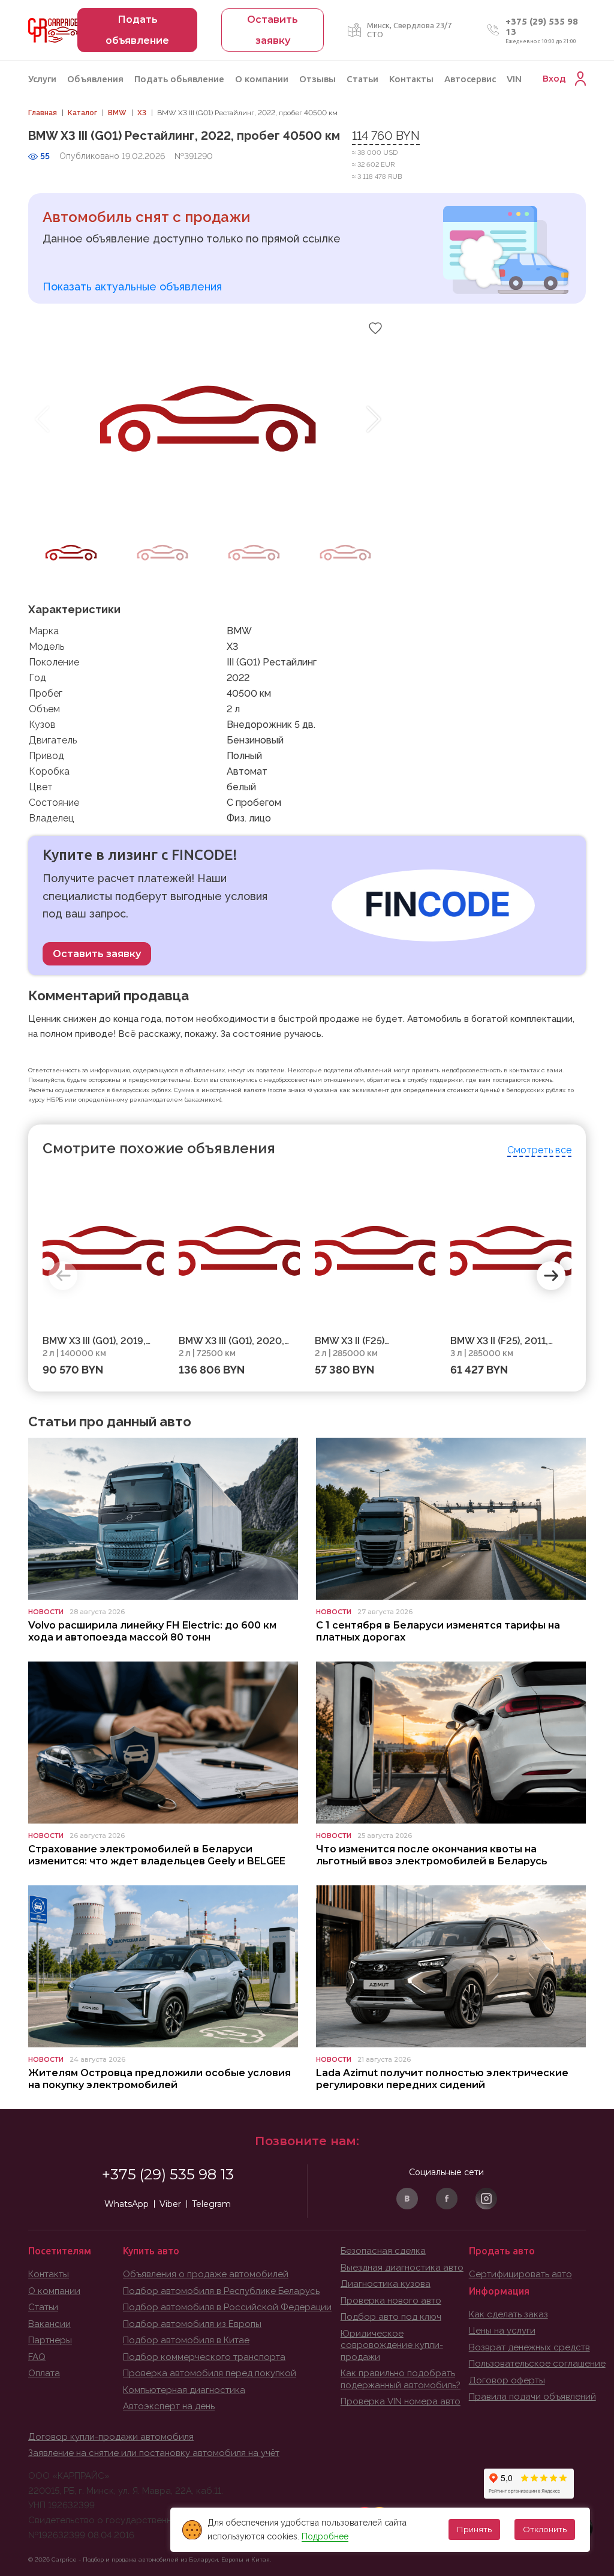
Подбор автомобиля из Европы (192, 2324)
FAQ (37, 2357)
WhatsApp (127, 2204)
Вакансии (49, 2324)
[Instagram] (486, 2199)
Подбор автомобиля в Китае (186, 2340)
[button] (374, 419)
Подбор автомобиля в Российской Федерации (227, 2307)
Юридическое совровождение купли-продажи (392, 2345)
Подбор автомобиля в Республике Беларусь (221, 2291)
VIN (514, 79)
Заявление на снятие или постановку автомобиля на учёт (154, 2453)
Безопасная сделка (383, 2251)
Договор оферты (507, 2380)
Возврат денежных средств (529, 2347)
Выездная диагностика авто (402, 2268)
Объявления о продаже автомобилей (206, 2274)
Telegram (211, 2204)
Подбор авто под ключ (391, 2317)
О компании (262, 79)
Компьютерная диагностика (184, 2390)
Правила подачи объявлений (532, 2397)
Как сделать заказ (508, 2314)
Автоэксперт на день (169, 2406)
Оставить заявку (97, 954)
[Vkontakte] (407, 2199)
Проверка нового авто (391, 2301)
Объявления (95, 79)
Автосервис (470, 79)
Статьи (362, 79)
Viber (170, 2204)
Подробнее (325, 2536)
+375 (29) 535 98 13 (168, 2174)
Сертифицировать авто (520, 2274)
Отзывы (317, 79)
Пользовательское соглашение (537, 2364)
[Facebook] (447, 2199)
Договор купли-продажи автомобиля (111, 2437)
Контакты (411, 79)
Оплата (44, 2373)
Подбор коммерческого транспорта (204, 2357)
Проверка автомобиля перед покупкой (210, 2373)
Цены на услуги (502, 2331)
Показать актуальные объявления (132, 287)
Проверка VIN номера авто (401, 2401)
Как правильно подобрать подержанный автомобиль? (401, 2379)
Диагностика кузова (386, 2284)
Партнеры (50, 2340)
